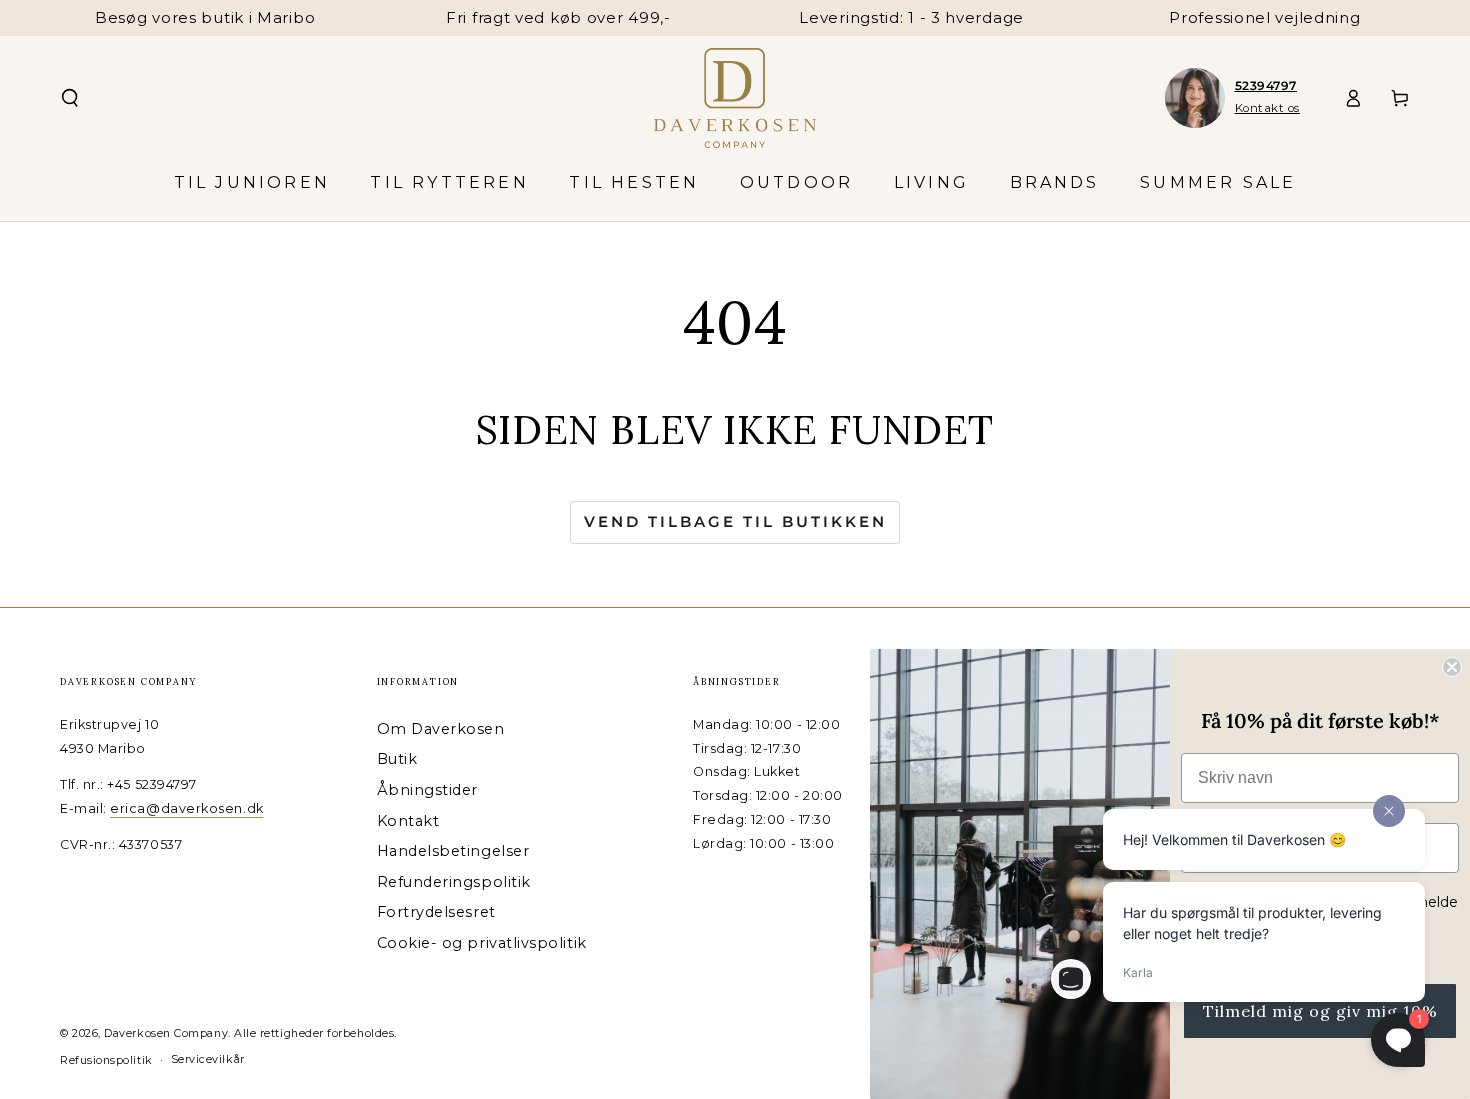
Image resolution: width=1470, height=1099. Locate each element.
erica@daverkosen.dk (186, 808)
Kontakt (408, 821)
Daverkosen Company (166, 1033)
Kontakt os (1267, 108)
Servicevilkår (208, 1059)
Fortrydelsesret (436, 912)
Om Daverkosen (441, 729)
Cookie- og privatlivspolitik (482, 943)
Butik (397, 759)
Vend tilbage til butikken (735, 521)
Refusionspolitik (106, 1060)
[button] (70, 98)
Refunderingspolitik (454, 882)
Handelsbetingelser (453, 851)
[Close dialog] (1452, 667)
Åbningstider (427, 790)
